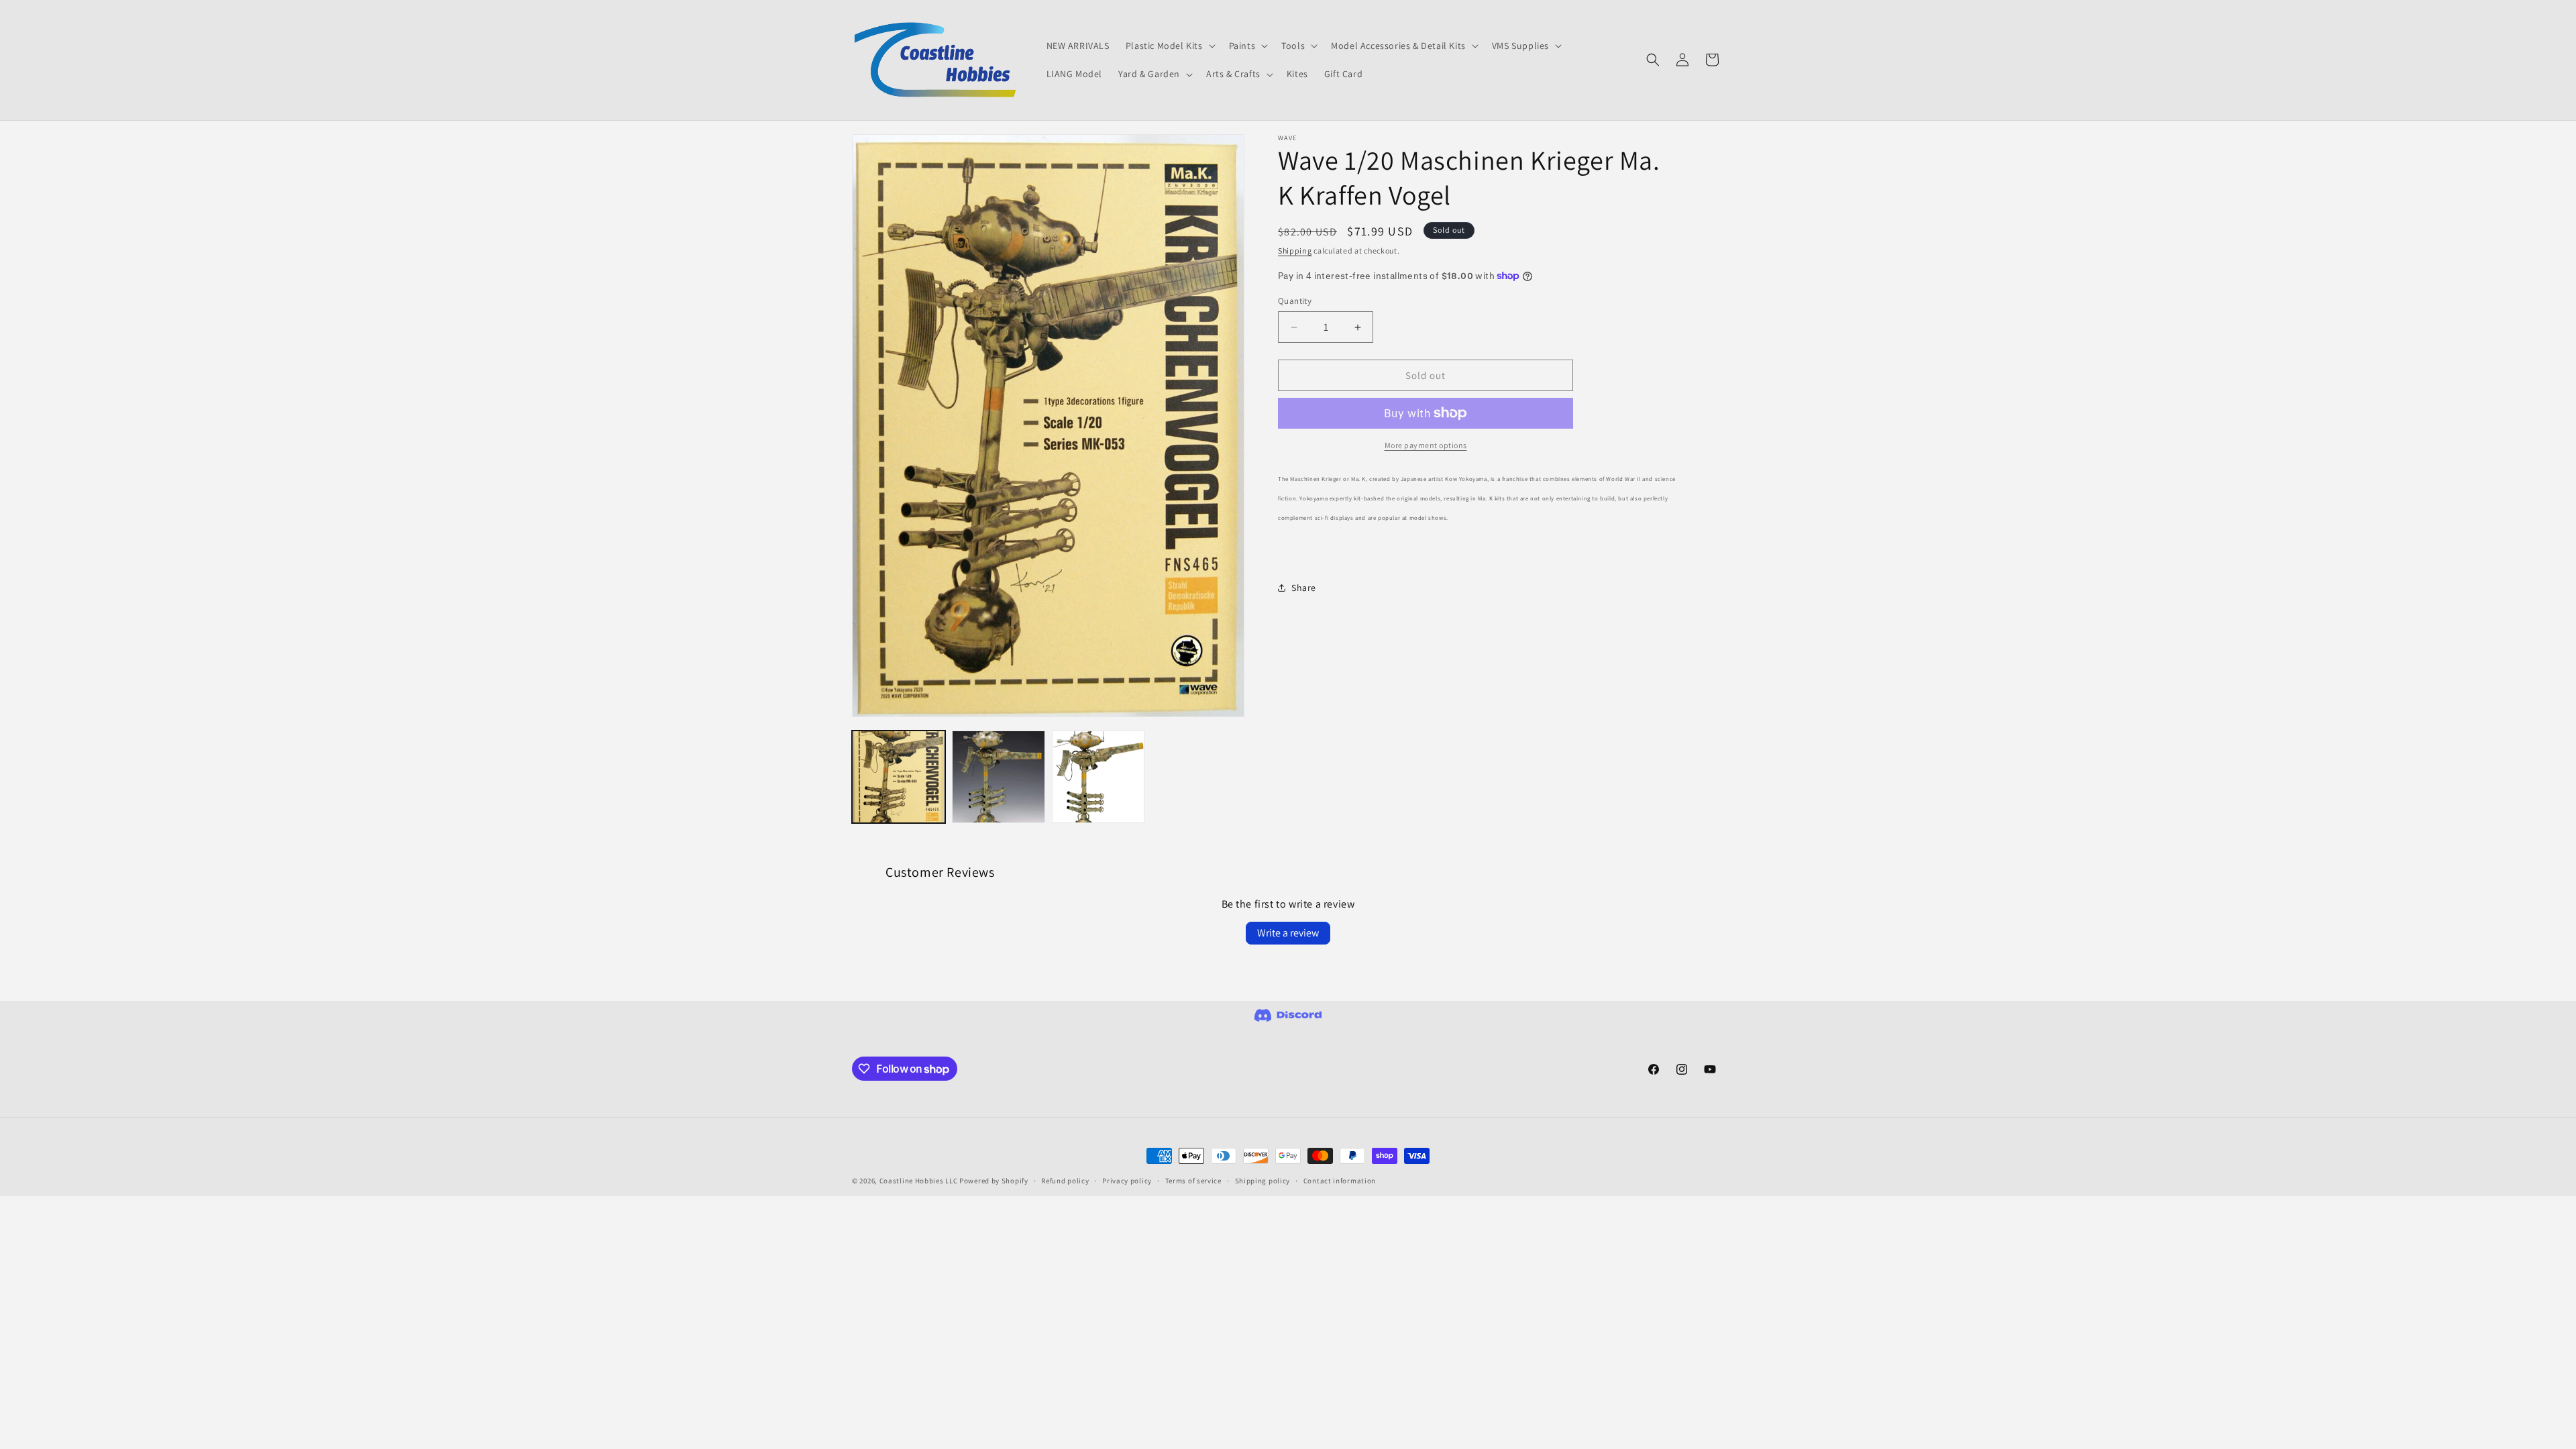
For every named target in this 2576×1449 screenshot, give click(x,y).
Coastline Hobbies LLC (919, 1181)
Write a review (1288, 933)
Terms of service (1193, 1181)
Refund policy (1065, 1181)
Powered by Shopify (994, 1181)
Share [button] (1304, 588)
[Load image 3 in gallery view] (1098, 777)
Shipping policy (1263, 1181)
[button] (1169, 46)
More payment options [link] (1426, 445)
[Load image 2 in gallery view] (999, 777)
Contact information (1340, 1181)
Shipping (1295, 251)
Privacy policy (1127, 1181)
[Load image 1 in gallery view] (899, 777)
